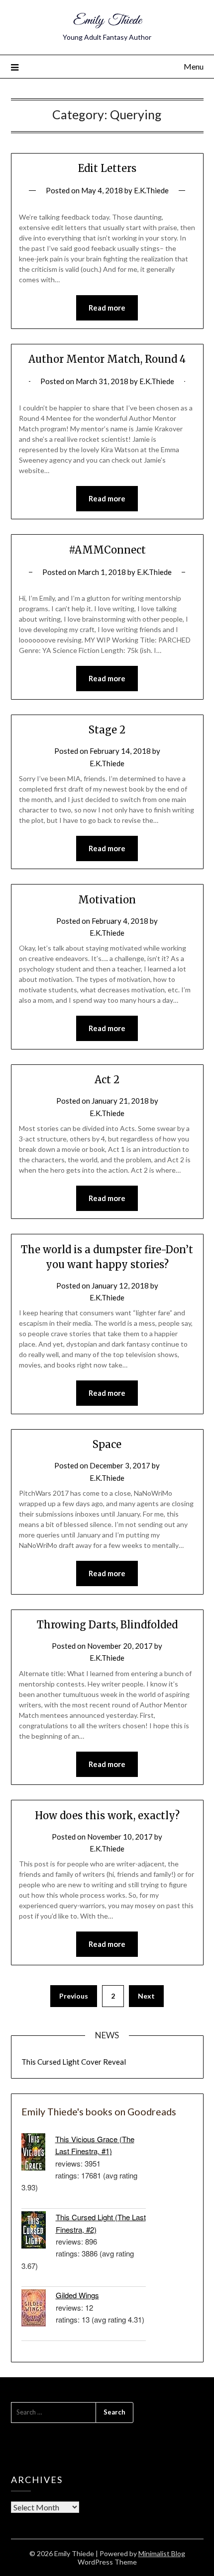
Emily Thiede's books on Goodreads (99, 2112)
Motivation (107, 900)
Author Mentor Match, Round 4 (107, 359)
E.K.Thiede (151, 190)
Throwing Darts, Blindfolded (107, 1625)
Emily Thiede (107, 21)
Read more (107, 308)
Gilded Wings (77, 2295)
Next (146, 1996)
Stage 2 (107, 730)
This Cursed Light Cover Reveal (74, 2062)
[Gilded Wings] (39, 2309)
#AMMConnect (107, 550)
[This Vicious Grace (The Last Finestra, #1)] (38, 2153)
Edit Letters (107, 168)
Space (107, 1444)
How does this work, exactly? (107, 1815)
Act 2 (107, 1080)
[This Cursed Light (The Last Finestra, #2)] (39, 2231)
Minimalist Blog (162, 2553)
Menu (194, 66)
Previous (74, 1996)
